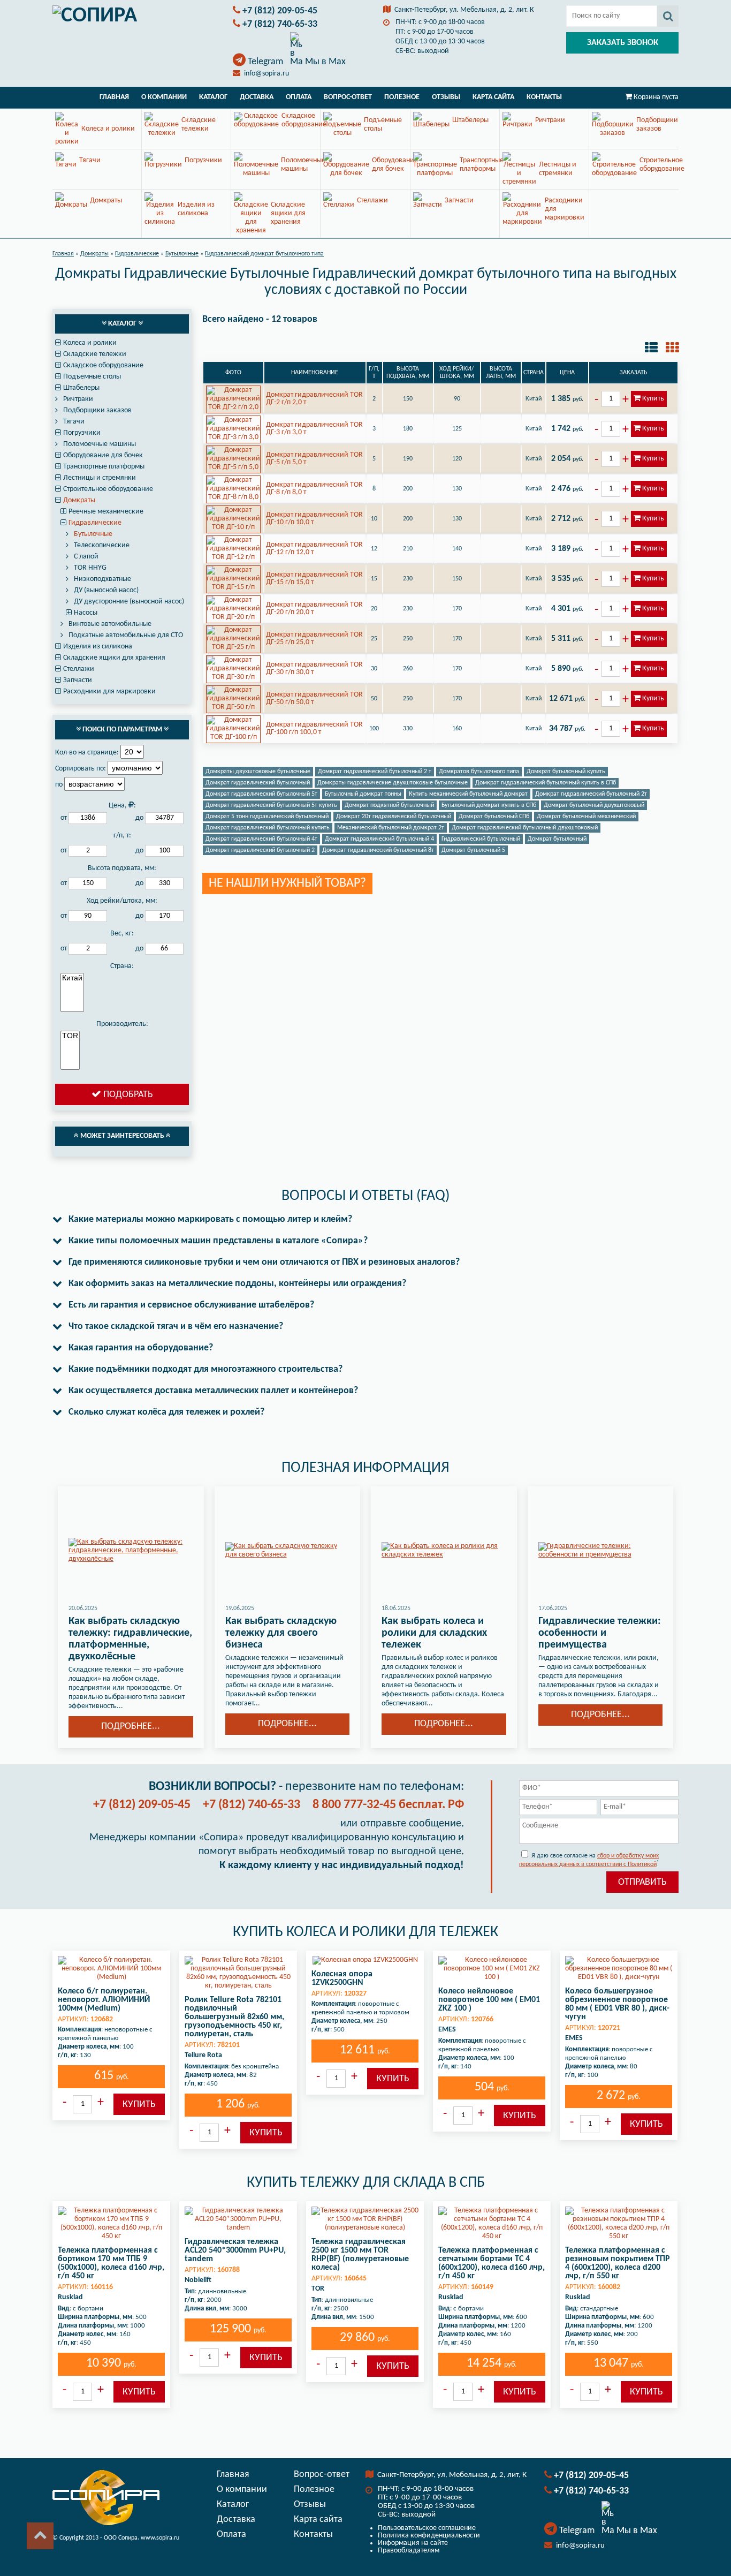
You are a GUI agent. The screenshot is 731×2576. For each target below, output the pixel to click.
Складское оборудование (103, 365)
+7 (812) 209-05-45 (280, 11)
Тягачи (74, 422)
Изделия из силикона (98, 647)
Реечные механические (106, 512)
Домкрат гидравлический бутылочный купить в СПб (546, 783)
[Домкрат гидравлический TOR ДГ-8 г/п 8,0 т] (233, 489)
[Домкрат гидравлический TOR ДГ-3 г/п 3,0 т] (233, 429)
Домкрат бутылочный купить (566, 772)
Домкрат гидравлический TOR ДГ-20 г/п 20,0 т (314, 609)
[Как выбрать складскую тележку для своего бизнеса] (288, 1551)
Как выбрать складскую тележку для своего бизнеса (281, 1633)
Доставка (257, 97)
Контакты (544, 97)
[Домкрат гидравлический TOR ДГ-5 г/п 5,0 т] (233, 459)
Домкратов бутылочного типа (479, 772)
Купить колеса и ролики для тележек (365, 1932)
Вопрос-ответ (348, 97)
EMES (447, 2030)
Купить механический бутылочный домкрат (468, 794)
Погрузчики (82, 433)
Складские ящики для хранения (114, 658)
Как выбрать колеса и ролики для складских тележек (434, 1633)
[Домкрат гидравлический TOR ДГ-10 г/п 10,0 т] (233, 519)
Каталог (213, 97)
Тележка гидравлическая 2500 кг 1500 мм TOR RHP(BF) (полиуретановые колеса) (360, 2255)
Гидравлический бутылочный (481, 839)
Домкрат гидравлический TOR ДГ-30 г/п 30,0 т (314, 668)
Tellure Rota (203, 2055)
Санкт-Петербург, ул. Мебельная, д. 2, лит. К (464, 10)
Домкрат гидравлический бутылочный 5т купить (271, 805)
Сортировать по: (81, 769)
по (59, 785)
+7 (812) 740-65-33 (280, 24)
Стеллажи (79, 669)
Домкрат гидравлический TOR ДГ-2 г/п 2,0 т (314, 399)
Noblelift (198, 2280)
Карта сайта (493, 97)
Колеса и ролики (90, 343)
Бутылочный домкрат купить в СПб (489, 805)
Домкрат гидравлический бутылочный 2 (260, 850)
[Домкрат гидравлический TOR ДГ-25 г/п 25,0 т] (233, 639)
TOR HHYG (90, 568)
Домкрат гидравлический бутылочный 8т (378, 850)
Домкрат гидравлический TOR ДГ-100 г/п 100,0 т (314, 728)
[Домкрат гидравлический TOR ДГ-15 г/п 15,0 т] (233, 579)
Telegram (265, 62)
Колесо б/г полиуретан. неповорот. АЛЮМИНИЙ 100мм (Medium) (104, 2000)
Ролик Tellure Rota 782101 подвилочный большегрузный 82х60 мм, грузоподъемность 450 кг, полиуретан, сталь (234, 2017)
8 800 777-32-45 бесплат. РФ (388, 1805)
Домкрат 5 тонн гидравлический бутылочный (267, 817)
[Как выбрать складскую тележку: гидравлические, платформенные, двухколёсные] (131, 1551)
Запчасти (78, 680)
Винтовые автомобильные (110, 624)
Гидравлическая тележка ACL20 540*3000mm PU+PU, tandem (235, 2250)
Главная (114, 97)
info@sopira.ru (266, 74)
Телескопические (102, 545)
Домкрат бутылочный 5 (473, 850)
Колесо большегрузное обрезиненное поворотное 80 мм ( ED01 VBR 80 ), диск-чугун (617, 2004)
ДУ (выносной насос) (106, 590)
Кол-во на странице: (87, 753)
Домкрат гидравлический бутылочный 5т (261, 794)
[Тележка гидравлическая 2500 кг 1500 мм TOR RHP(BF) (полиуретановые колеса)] (365, 2219)
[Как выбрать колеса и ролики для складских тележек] (444, 1551)
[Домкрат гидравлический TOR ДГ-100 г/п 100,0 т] (233, 729)
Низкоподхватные (102, 579)
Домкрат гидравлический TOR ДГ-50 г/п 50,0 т (314, 698)
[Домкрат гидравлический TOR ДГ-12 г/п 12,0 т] (233, 549)
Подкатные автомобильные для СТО (126, 635)
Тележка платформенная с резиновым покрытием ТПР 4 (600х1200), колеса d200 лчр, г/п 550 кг (618, 2263)
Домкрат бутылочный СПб (494, 817)
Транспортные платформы (104, 467)
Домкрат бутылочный (557, 839)
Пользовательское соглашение (427, 2528)
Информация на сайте (413, 2543)
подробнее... (131, 1727)
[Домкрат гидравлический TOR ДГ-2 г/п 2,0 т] (233, 399)
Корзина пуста (656, 97)
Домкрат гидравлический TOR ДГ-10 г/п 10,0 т (314, 519)
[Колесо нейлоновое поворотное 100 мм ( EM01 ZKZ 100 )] (492, 1969)
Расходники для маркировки (109, 692)
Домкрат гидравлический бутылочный (258, 783)
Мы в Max (324, 62)
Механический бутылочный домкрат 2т (391, 828)
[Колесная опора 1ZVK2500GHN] (365, 1960)
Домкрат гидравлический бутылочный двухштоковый (525, 828)
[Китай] (72, 978)
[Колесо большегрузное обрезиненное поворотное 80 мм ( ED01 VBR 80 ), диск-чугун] (619, 1969)
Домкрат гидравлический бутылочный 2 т (375, 772)
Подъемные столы (92, 377)
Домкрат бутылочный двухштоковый (594, 805)
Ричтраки (78, 399)
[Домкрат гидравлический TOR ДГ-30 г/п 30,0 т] (233, 669)
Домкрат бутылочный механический (586, 817)
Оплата (299, 97)
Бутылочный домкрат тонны (363, 794)
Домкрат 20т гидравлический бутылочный (394, 817)
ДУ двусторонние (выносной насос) (129, 602)
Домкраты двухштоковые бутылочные (258, 772)
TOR (318, 2289)
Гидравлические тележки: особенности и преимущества (600, 1633)
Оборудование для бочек (103, 455)
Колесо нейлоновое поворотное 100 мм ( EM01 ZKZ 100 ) (489, 2000)
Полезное (402, 97)
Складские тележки (95, 354)
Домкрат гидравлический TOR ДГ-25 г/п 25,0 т (314, 639)
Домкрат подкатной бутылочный (389, 805)
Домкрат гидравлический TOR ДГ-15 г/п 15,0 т (314, 579)
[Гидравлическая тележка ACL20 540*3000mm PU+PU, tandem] (238, 2219)
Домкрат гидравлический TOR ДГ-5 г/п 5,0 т (314, 459)
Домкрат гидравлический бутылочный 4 (379, 839)
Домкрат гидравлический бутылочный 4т (261, 839)
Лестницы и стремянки (100, 478)
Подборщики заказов (97, 410)
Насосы (86, 613)
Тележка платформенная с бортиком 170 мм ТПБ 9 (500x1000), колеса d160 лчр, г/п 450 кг (111, 2263)
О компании (164, 97)
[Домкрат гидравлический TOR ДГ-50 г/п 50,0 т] (233, 699)
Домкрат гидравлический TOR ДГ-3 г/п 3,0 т (314, 429)
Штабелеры (81, 388)
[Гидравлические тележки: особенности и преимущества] (601, 1551)
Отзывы (446, 97)
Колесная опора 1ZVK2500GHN (342, 1978)
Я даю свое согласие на (589, 1860)
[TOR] (70, 1036)
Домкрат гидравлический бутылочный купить (268, 828)
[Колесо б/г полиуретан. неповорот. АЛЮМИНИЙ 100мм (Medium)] (111, 1969)
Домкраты (79, 500)
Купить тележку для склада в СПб (366, 2183)
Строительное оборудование (108, 489)
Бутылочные (93, 534)
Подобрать (127, 1095)
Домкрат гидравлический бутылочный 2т (591, 794)
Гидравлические (95, 523)
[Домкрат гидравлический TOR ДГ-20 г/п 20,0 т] (233, 609)
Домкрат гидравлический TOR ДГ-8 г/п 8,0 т (314, 489)
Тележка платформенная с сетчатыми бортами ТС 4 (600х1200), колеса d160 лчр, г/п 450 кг (492, 2263)
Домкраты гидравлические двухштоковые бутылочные (393, 783)
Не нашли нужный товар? (287, 883)
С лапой (86, 557)
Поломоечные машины (100, 444)
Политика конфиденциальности (429, 2536)
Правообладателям (409, 2551)
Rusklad (70, 2297)
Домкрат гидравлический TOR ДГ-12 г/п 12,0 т (314, 549)
